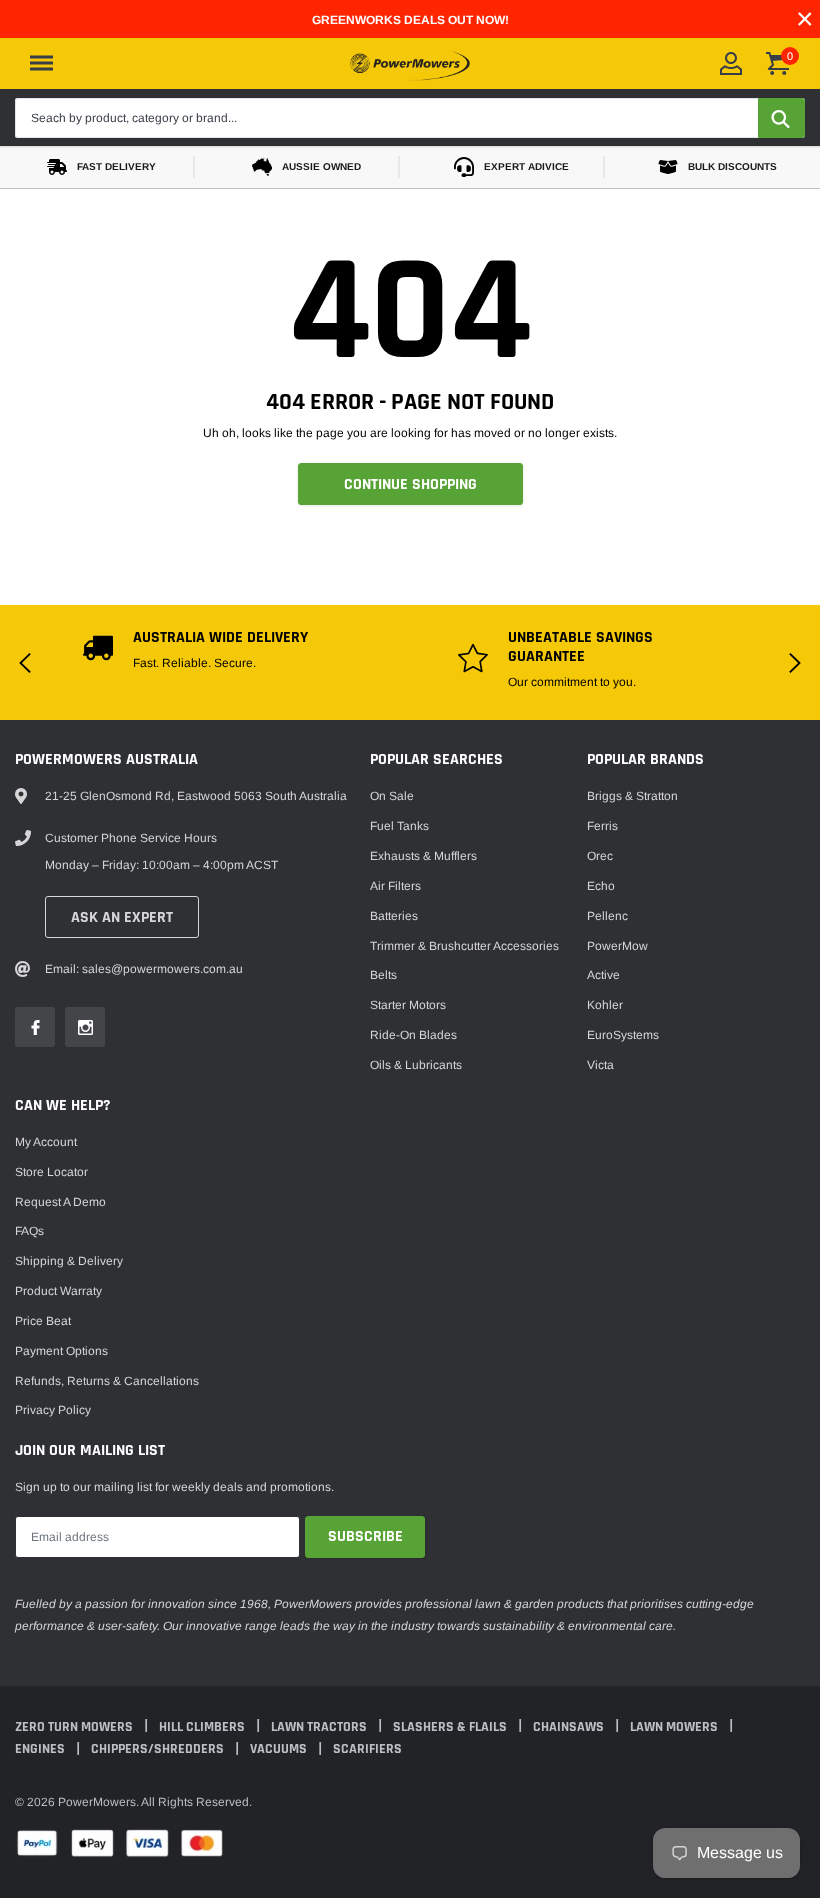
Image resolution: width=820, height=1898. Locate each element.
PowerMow (617, 946)
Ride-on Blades (413, 1035)
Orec (600, 856)
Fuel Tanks (399, 826)
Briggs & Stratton (632, 796)
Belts (383, 975)
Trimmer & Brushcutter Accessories (464, 946)
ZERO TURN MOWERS (75, 1727)
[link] (35, 1027)
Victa (600, 1065)
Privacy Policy (53, 1410)
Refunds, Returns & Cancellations (107, 1381)
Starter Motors (408, 1005)
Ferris (602, 826)
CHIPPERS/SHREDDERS (159, 1749)
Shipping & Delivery (69, 1261)
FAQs (29, 1231)
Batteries (394, 916)
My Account (46, 1142)
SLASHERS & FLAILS (451, 1727)
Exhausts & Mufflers (423, 856)
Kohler (605, 1005)
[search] (781, 118)
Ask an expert (122, 917)
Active (603, 975)
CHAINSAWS (570, 1727)
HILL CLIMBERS (203, 1727)
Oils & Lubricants (416, 1065)
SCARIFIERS (367, 1749)
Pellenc (607, 916)
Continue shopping (410, 484)
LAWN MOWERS (675, 1727)
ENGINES (41, 1749)
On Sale (392, 796)
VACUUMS (280, 1749)
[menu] (41, 63)
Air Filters (395, 886)
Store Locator (51, 1172)
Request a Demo (60, 1202)
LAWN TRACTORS (320, 1727)
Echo (601, 886)
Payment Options (61, 1351)
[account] (731, 64)
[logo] (410, 63)
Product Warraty (58, 1291)
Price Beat (43, 1321)
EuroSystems (623, 1035)
